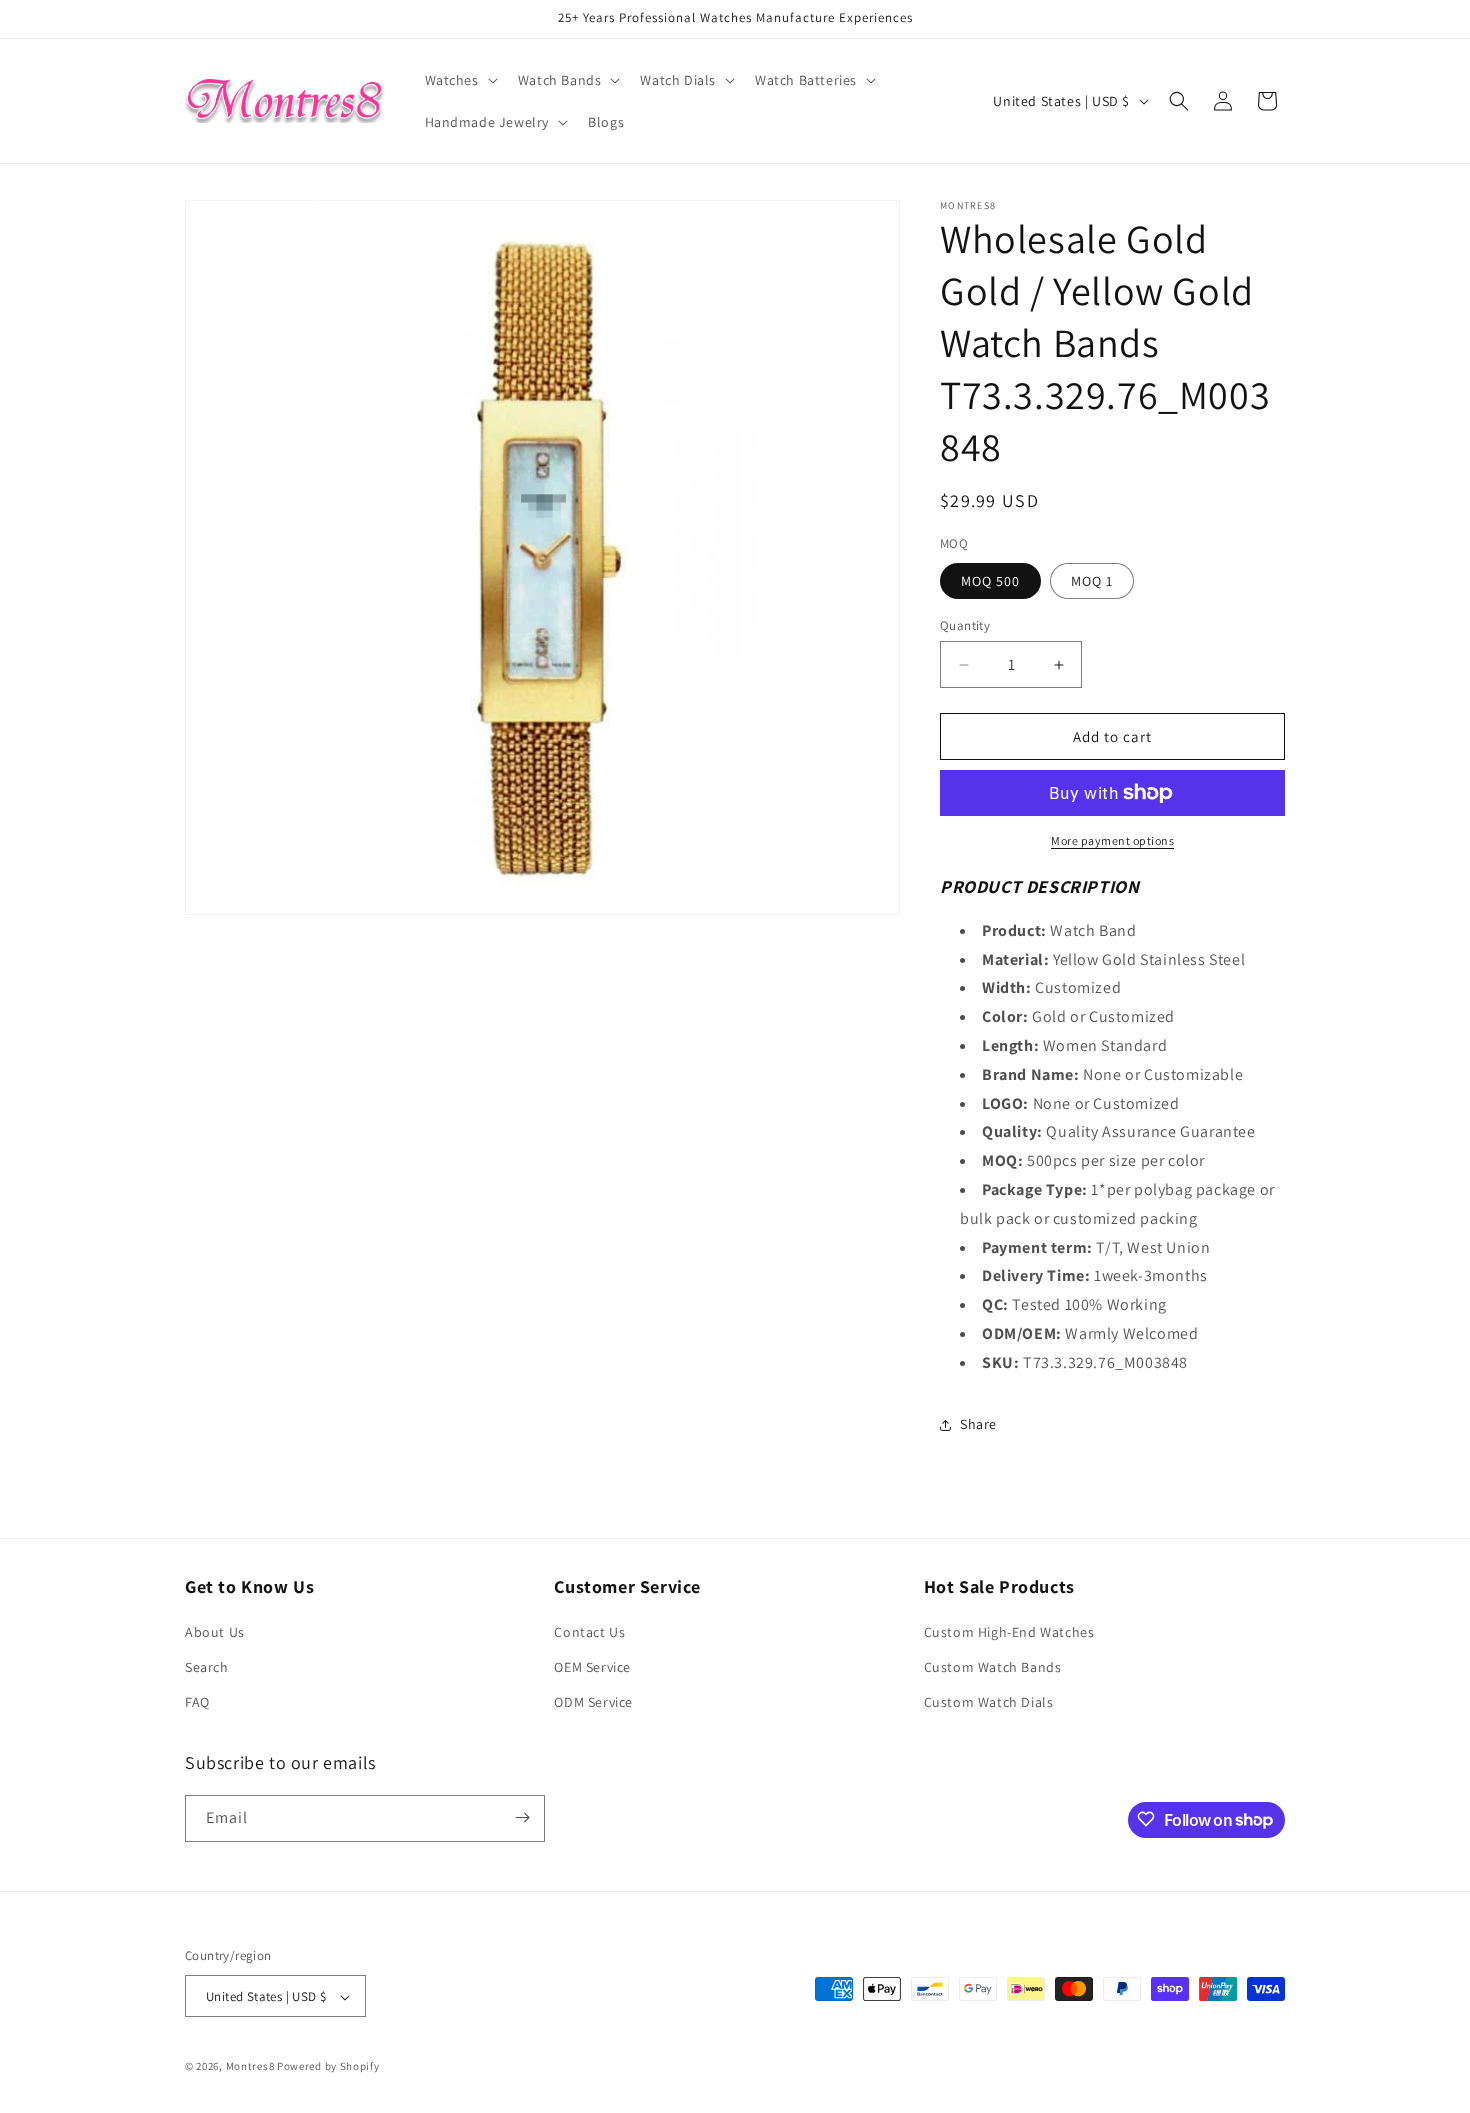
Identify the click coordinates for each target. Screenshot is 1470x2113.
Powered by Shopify (328, 2067)
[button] (459, 80)
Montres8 (250, 2067)
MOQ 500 (990, 581)
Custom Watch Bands (993, 1667)
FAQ (197, 1703)
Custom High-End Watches (1009, 1632)
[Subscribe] (522, 1817)
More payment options (1112, 840)
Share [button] (978, 1424)
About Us (215, 1632)
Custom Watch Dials (989, 1703)
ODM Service (593, 1703)
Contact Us (589, 1632)
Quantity (965, 625)
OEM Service (592, 1667)
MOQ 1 (1092, 581)
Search (207, 1667)
